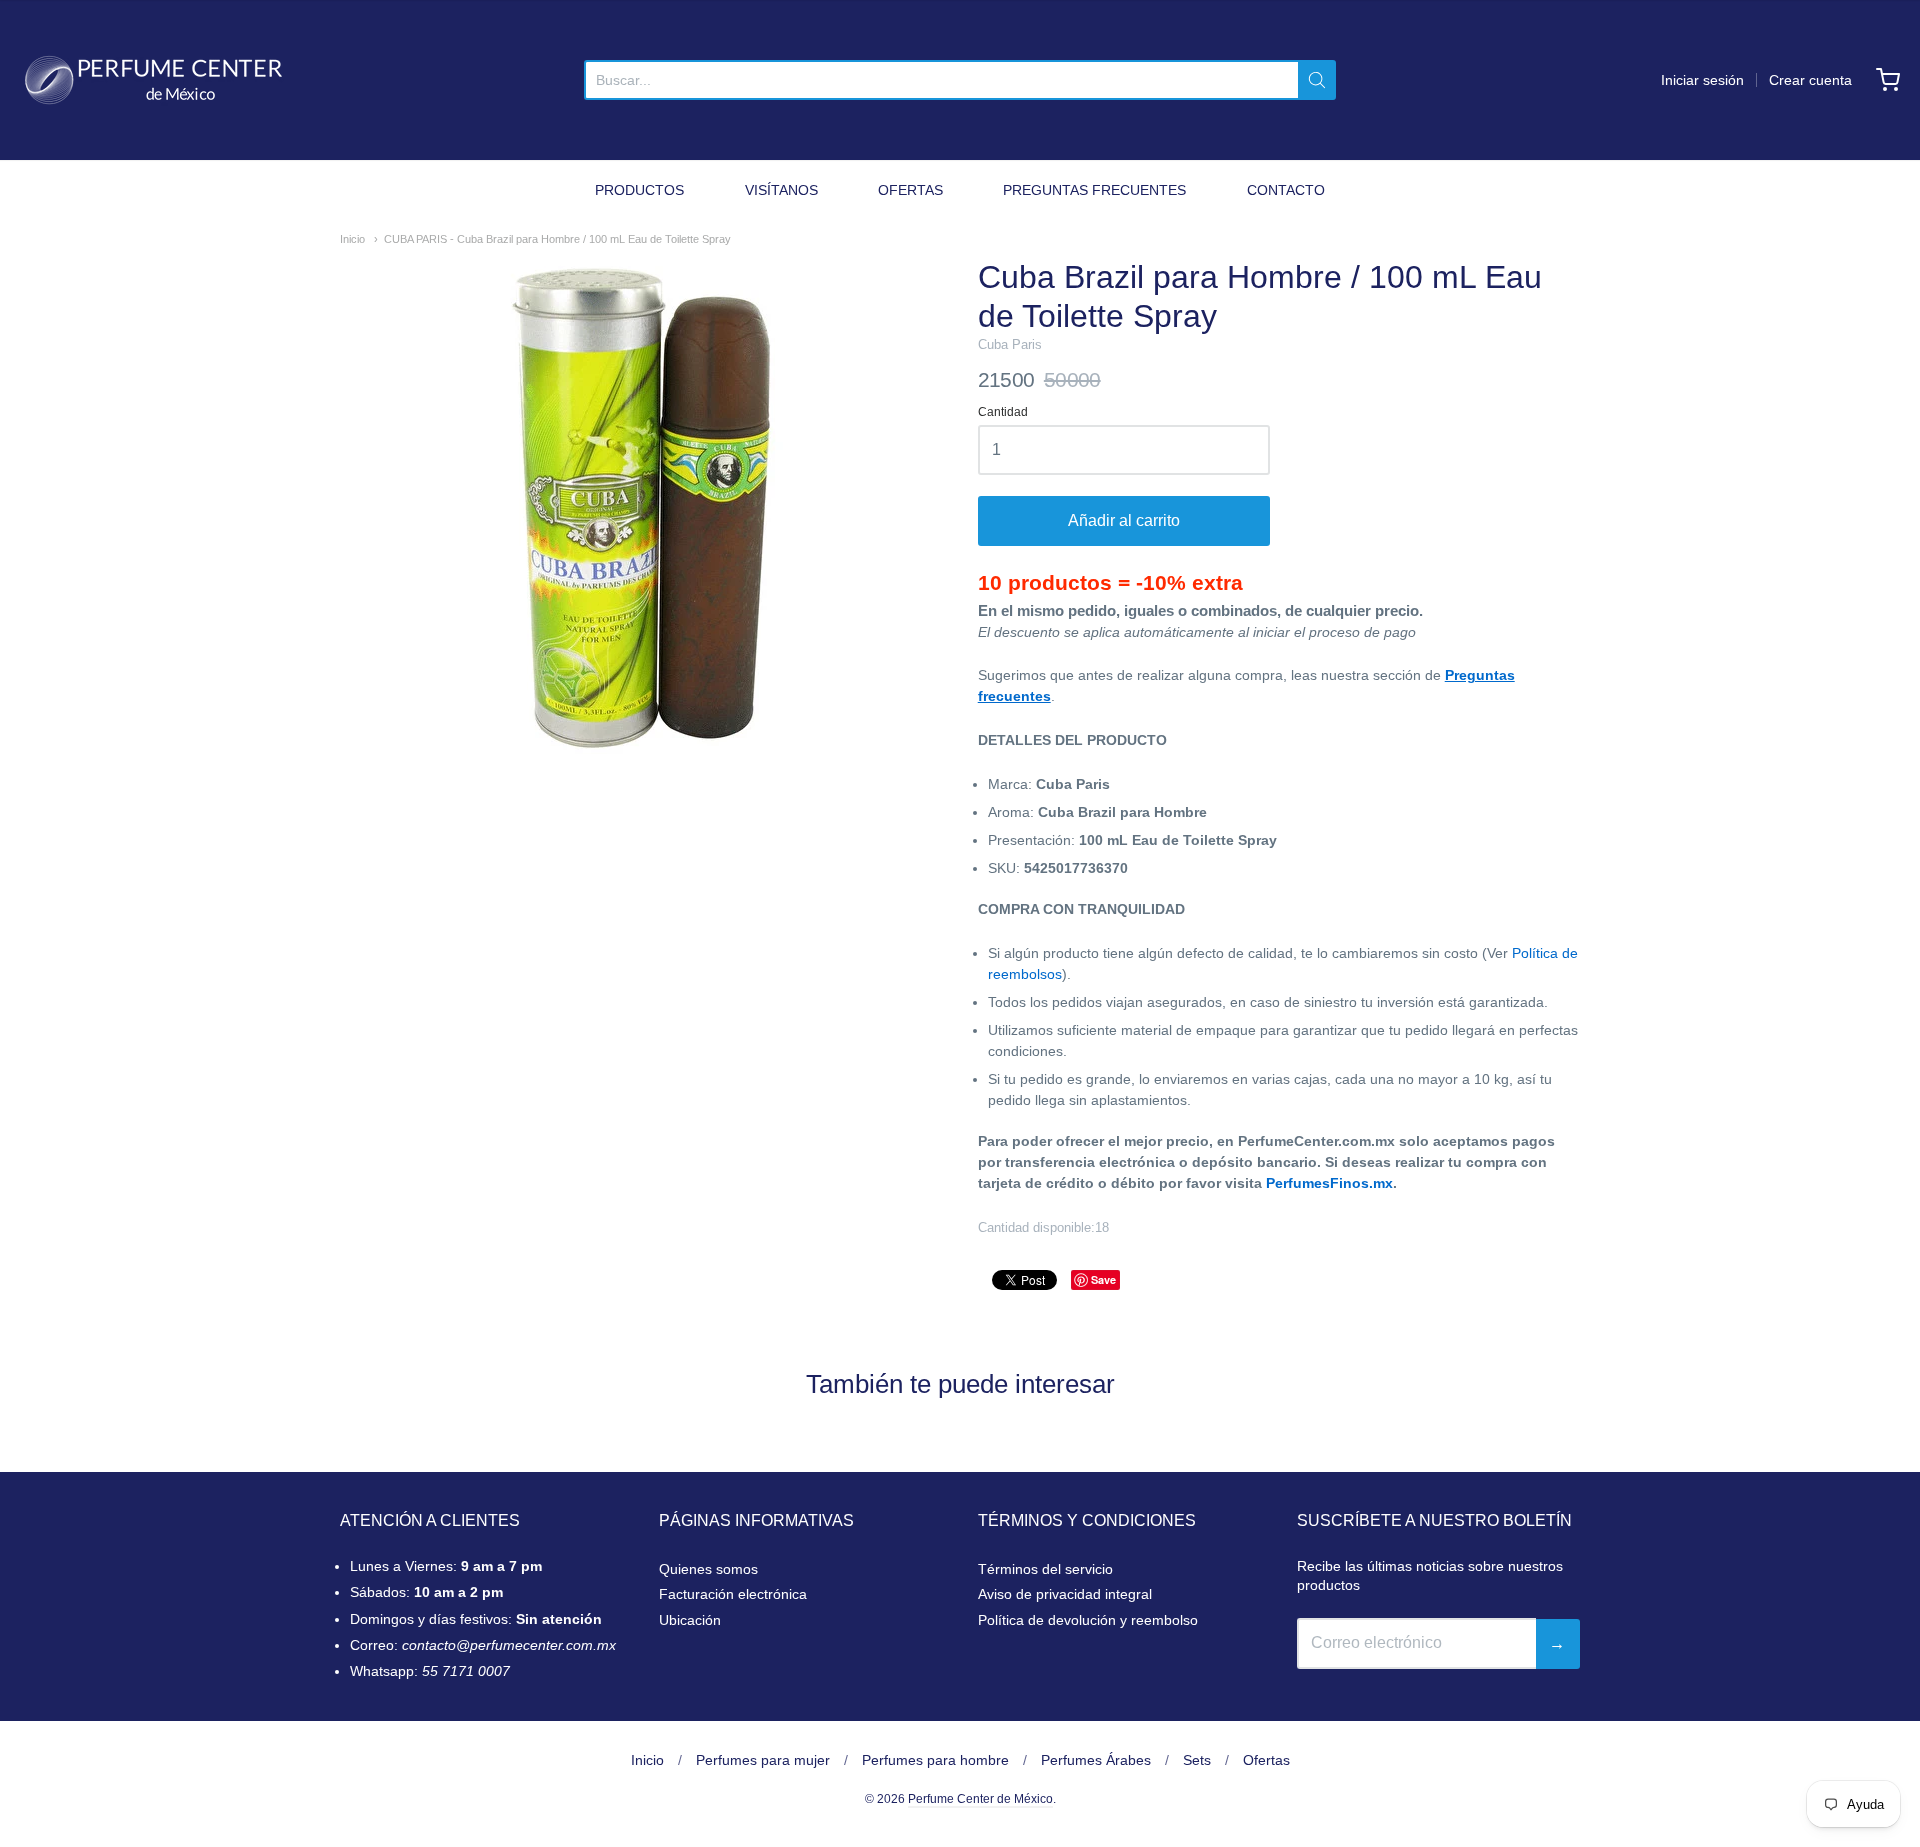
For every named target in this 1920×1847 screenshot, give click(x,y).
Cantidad (1003, 412)
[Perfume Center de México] (153, 80)
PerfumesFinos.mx (1329, 1183)
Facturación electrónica (733, 1594)
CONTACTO (1286, 190)
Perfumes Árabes (1096, 1760)
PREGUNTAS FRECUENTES (1094, 190)
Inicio (352, 239)
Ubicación (690, 1620)
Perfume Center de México (980, 1799)
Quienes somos (708, 1569)
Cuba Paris (1010, 344)
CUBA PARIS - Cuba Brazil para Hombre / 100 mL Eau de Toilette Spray (557, 239)
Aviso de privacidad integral (1065, 1594)
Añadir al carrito (1124, 520)
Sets (1197, 1760)
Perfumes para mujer (763, 1760)
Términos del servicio (1045, 1569)
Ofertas (1266, 1760)
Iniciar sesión (1702, 80)
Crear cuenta (1810, 80)
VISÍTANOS (781, 190)
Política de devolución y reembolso (1088, 1620)
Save (1103, 1279)
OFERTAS (910, 190)
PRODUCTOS (639, 190)
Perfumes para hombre (935, 1760)
